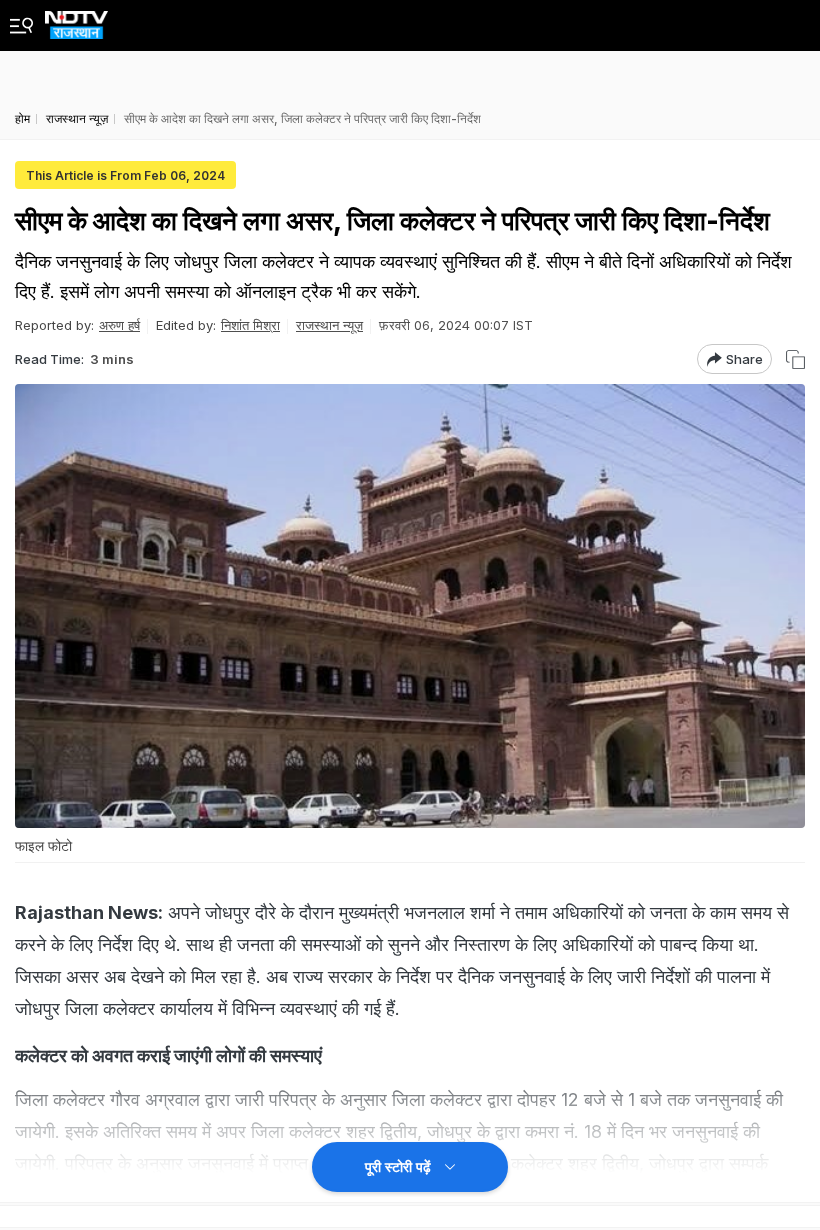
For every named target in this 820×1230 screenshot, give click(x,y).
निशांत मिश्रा (250, 325)
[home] (76, 19)
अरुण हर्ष (119, 325)
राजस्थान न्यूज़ (329, 325)
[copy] (795, 359)
